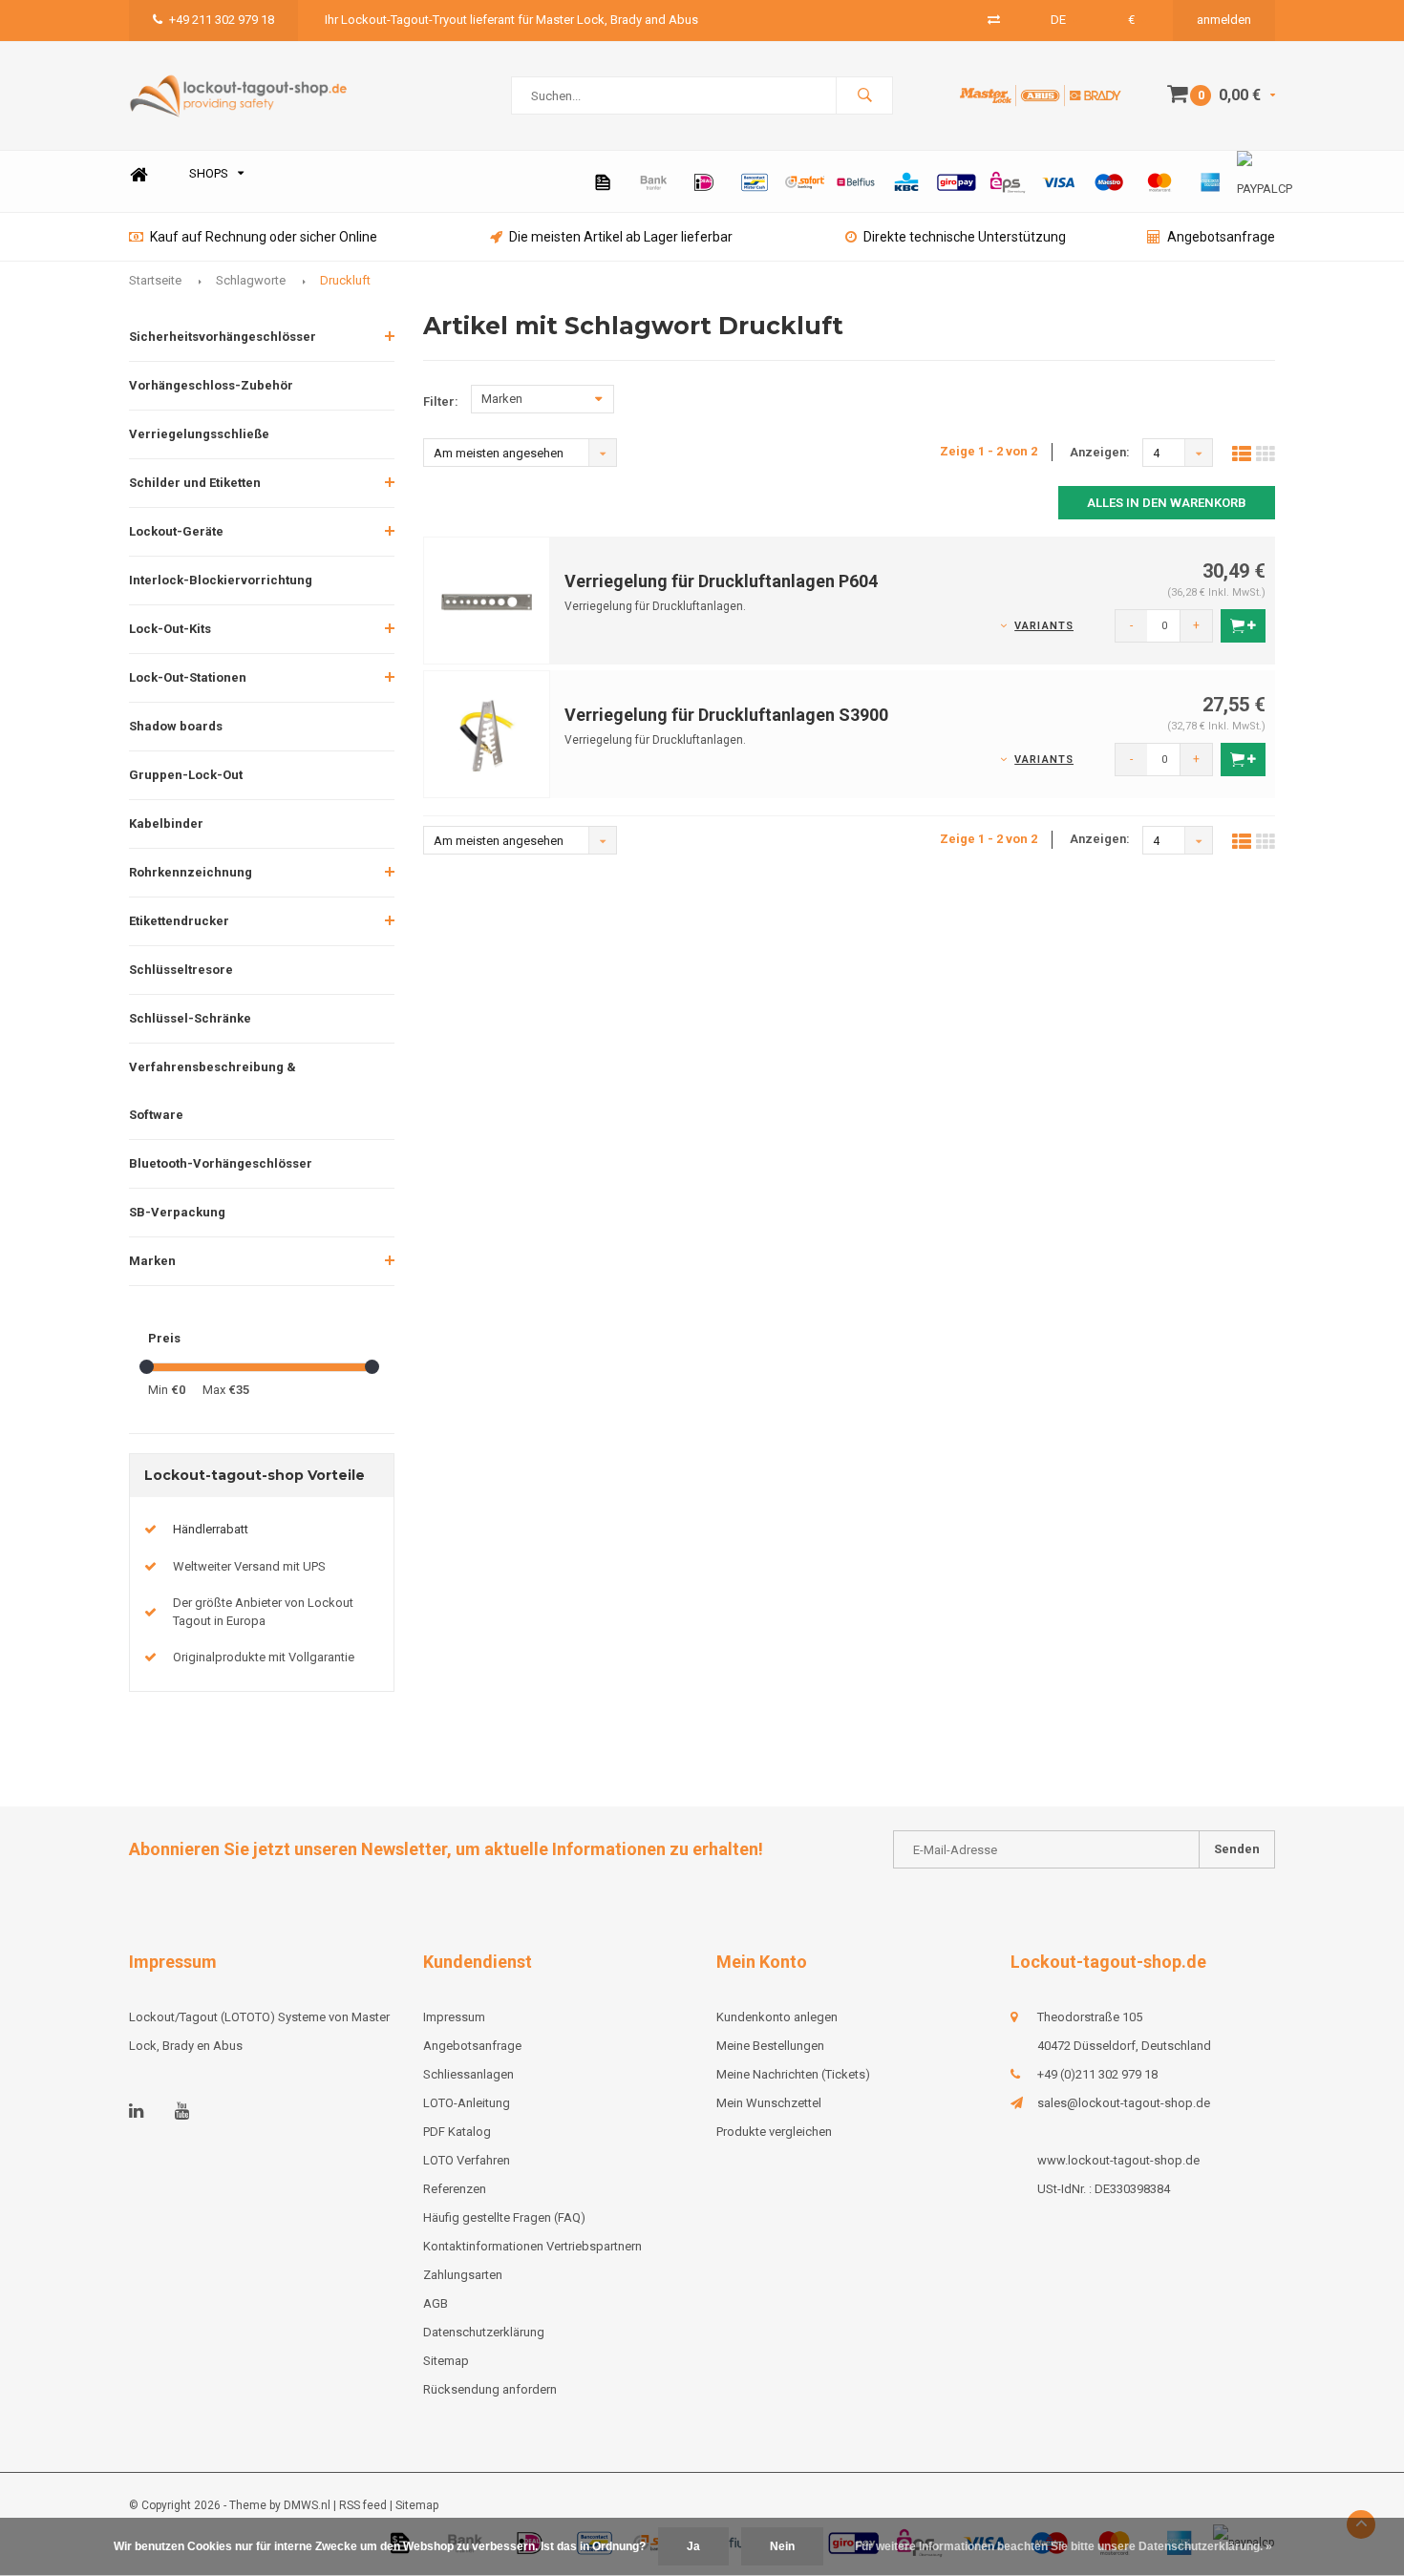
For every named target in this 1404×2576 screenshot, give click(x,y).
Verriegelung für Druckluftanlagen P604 (721, 581)
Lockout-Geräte (176, 531)
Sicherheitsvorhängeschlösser (223, 337)
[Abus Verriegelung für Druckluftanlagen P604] (487, 599)
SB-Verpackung (177, 1212)
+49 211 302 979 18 (222, 20)
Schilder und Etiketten (195, 483)
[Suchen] (864, 95)
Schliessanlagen (468, 2074)
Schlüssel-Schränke (190, 1018)
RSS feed (363, 2505)
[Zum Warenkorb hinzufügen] (1243, 626)
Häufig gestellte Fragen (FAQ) (504, 2217)
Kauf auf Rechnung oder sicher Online (264, 237)
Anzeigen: (1100, 452)
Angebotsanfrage (1221, 237)
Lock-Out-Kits (170, 629)
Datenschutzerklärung (484, 2332)
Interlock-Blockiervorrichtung (221, 580)
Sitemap (446, 2361)
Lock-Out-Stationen (188, 677)
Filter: (441, 401)
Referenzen (455, 2189)
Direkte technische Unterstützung (965, 237)
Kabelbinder (166, 823)
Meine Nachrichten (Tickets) (793, 2074)
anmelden (1224, 20)
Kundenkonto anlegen (777, 2017)
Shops (209, 173)
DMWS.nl (307, 2505)
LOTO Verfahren (467, 2160)
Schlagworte (251, 280)
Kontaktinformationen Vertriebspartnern (532, 2246)
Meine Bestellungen (770, 2046)
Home (138, 174)
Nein (782, 2546)
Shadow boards (176, 726)
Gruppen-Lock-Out (186, 775)
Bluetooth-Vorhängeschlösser (221, 1163)
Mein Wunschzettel (769, 2103)
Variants (1044, 626)
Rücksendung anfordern (490, 2389)
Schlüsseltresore (181, 970)
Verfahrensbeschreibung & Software (213, 1091)
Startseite (155, 280)
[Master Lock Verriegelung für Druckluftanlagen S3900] (487, 733)
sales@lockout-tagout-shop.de (1124, 2103)
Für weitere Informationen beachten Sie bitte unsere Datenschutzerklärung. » (1064, 2546)
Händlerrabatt (211, 1529)
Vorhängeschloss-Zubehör (211, 385)
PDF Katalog (457, 2132)
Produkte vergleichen (774, 2132)
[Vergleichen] (994, 20)
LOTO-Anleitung (467, 2103)
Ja (693, 2546)
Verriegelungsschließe (199, 434)
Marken (152, 1261)
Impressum (454, 2017)
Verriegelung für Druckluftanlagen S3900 (726, 715)
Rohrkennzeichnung (191, 872)
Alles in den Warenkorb (1167, 503)
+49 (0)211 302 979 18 (1097, 2074)
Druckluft (345, 280)
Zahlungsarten (463, 2275)
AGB (436, 2303)
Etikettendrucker (179, 921)
